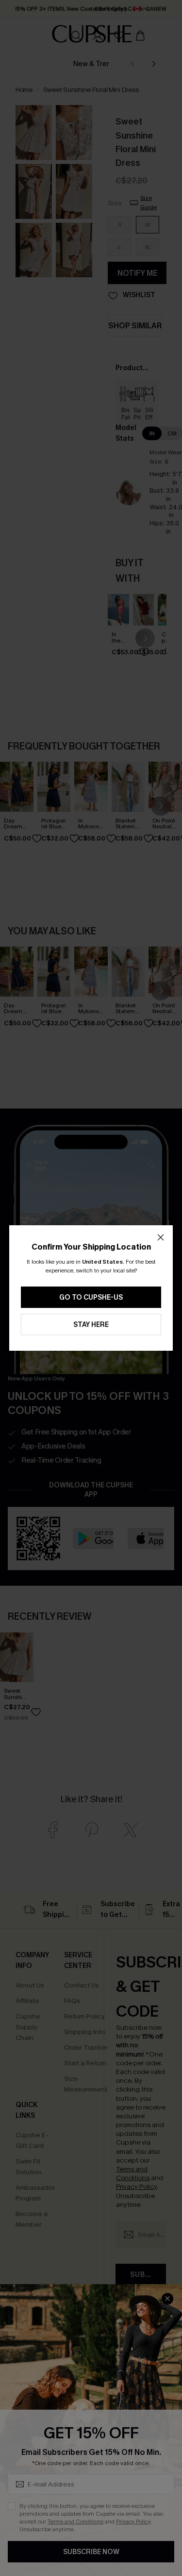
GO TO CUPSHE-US (91, 1297)
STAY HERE (91, 1325)
